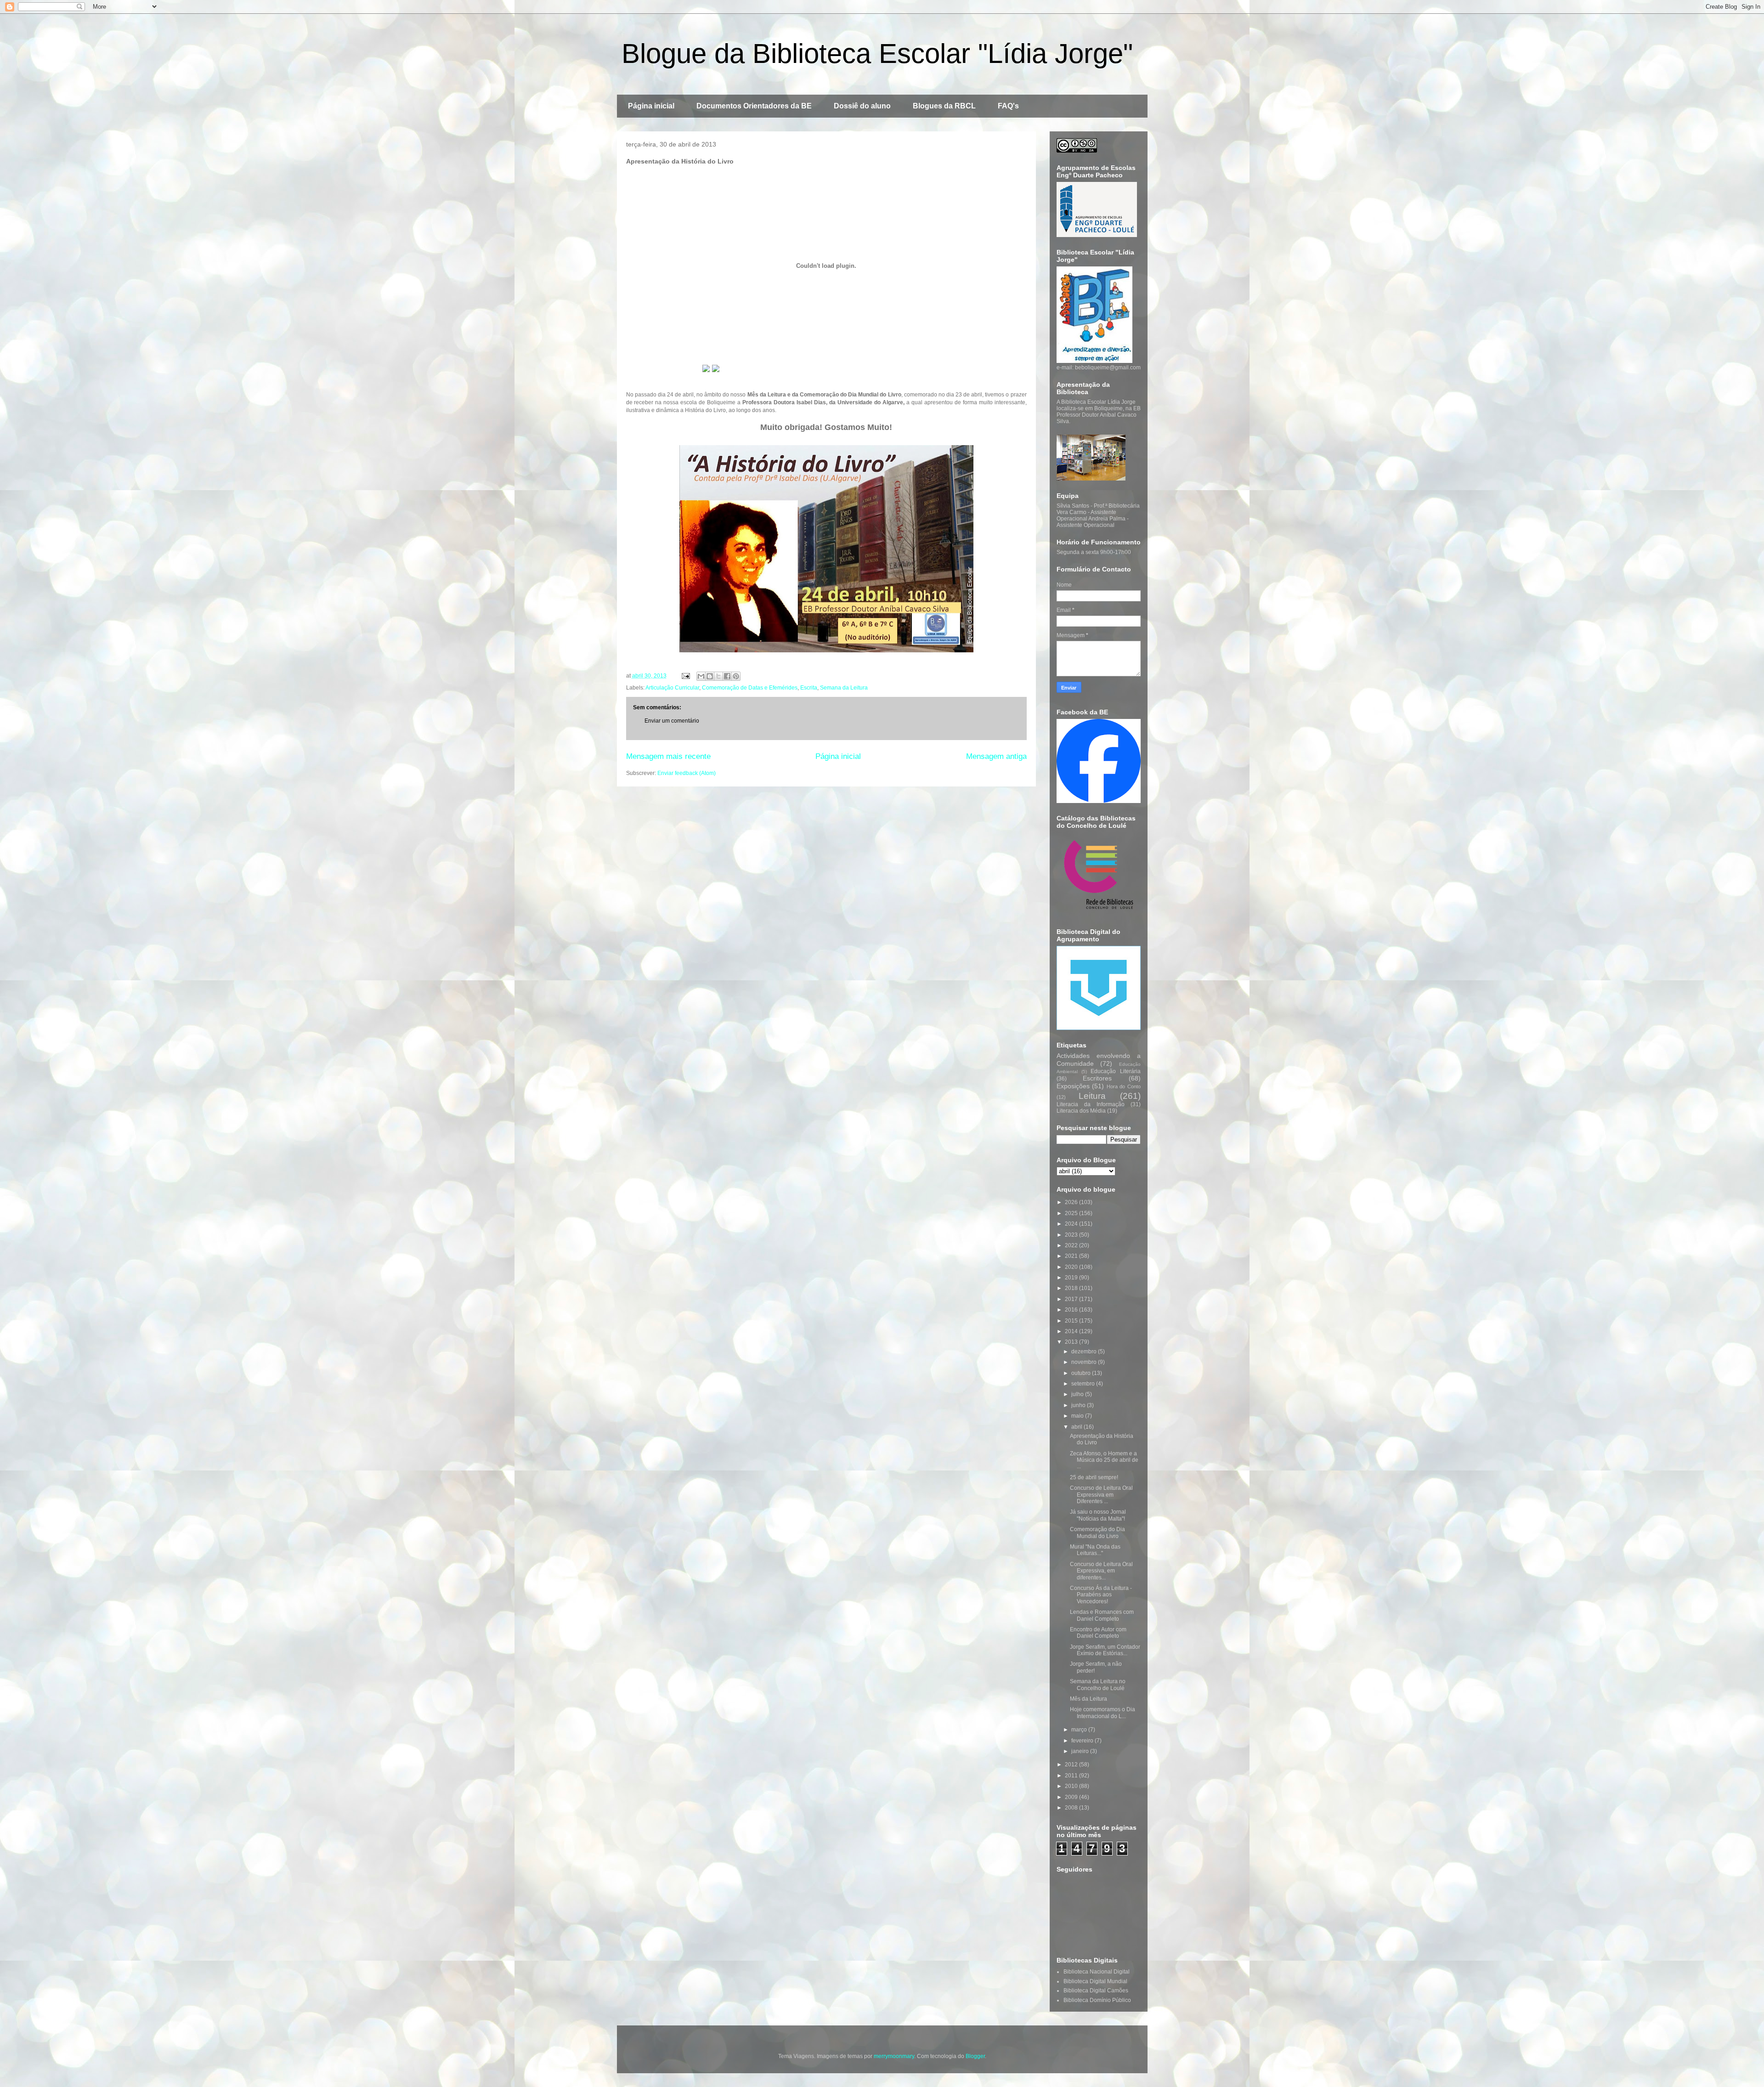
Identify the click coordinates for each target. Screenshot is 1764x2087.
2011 (1072, 1776)
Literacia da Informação (1091, 1104)
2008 (1072, 1808)
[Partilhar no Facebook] (727, 676)
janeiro (1081, 1751)
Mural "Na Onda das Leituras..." (1095, 1550)
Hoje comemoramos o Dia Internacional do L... (1102, 1713)
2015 (1072, 1321)
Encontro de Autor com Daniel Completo (1098, 1633)
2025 (1072, 1213)
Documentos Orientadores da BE (754, 106)
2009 (1072, 1797)
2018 (1072, 1288)
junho (1079, 1405)
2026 (1072, 1202)
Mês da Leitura (1088, 1699)
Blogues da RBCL (944, 106)
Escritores (1097, 1078)
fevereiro (1083, 1741)
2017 (1072, 1299)
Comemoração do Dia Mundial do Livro (1097, 1533)
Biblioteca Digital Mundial (1095, 1981)
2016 (1072, 1310)
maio (1078, 1416)
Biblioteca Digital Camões (1096, 1991)
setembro (1084, 1384)
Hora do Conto (1124, 1086)
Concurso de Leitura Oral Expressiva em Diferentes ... (1101, 1495)
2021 (1072, 1256)
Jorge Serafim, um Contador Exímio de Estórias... (1105, 1650)
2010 (1072, 1786)
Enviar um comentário (672, 721)
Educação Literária (1115, 1071)
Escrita (809, 688)
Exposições (1073, 1086)
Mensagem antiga (996, 756)
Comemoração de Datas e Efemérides (750, 688)
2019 (1072, 1278)
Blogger (975, 2056)
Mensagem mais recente (668, 756)
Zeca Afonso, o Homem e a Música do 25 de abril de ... (1104, 1460)
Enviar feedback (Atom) (687, 773)
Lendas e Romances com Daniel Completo (1102, 1615)
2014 (1072, 1331)
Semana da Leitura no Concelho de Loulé (1098, 1685)
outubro (1082, 1373)
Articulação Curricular (672, 688)
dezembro (1085, 1352)
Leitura (1092, 1096)
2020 (1072, 1267)
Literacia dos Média (1081, 1111)
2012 (1072, 1765)
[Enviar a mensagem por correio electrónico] (685, 676)
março (1080, 1730)
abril (1077, 1427)
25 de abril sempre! (1094, 1477)
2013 (1072, 1342)
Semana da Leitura (844, 688)
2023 (1072, 1235)
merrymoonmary (894, 2056)
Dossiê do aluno (862, 106)
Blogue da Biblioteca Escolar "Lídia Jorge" (877, 54)
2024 (1072, 1224)
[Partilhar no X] (718, 676)
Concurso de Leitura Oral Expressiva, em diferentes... (1101, 1571)
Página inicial (651, 106)
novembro (1085, 1362)
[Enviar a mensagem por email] (701, 676)
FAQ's (1008, 106)
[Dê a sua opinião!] (710, 676)
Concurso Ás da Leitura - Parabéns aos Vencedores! (1101, 1595)
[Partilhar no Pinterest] (736, 676)
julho (1078, 1394)
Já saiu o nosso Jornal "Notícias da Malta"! (1098, 1515)
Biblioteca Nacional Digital (1097, 1972)
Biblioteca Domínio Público (1097, 2000)
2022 (1072, 1245)
